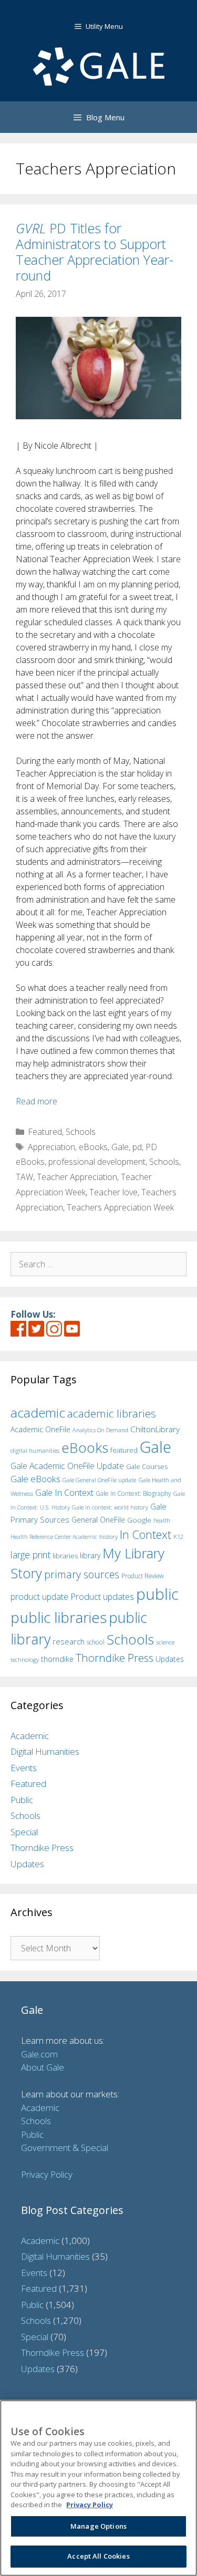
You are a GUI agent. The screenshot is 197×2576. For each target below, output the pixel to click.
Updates (170, 1659)
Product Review (143, 1576)
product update (39, 1597)
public (157, 1594)
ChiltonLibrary (155, 1429)
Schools (81, 1132)
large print (30, 1555)
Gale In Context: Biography (133, 1493)
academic (38, 1413)
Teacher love (113, 1192)
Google (139, 1520)
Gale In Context (64, 1492)
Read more (37, 1101)
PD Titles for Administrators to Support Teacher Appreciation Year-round (95, 252)
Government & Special (65, 2148)
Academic (30, 1736)
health (162, 1520)
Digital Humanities (45, 1751)
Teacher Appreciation (77, 1177)
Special (24, 1832)
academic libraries (112, 1413)
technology (25, 1659)
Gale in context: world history (110, 1507)
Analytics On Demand (100, 1430)
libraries (65, 1556)
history (108, 1536)
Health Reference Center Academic (54, 1537)
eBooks (93, 1147)
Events (24, 1768)
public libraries (59, 1617)
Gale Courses (147, 1466)
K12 (178, 1537)
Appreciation (51, 1147)
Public (22, 1800)
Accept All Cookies (98, 2556)
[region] (98, 2488)
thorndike (57, 1659)
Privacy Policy (47, 2174)
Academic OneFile (40, 1429)
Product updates (102, 1597)
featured (124, 1450)
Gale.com (39, 2054)
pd (137, 1147)
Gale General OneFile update (99, 1480)
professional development (97, 1162)
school (96, 1642)
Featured (45, 1132)
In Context (146, 1534)
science (165, 1642)
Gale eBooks (35, 1479)
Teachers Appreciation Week (120, 1207)
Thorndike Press (115, 1658)
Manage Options (98, 2526)
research (69, 1641)
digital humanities (35, 1450)
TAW (24, 1177)
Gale (120, 1147)
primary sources (82, 1574)
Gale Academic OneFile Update (67, 1466)
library (90, 1555)
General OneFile (98, 1520)
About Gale (43, 2067)
